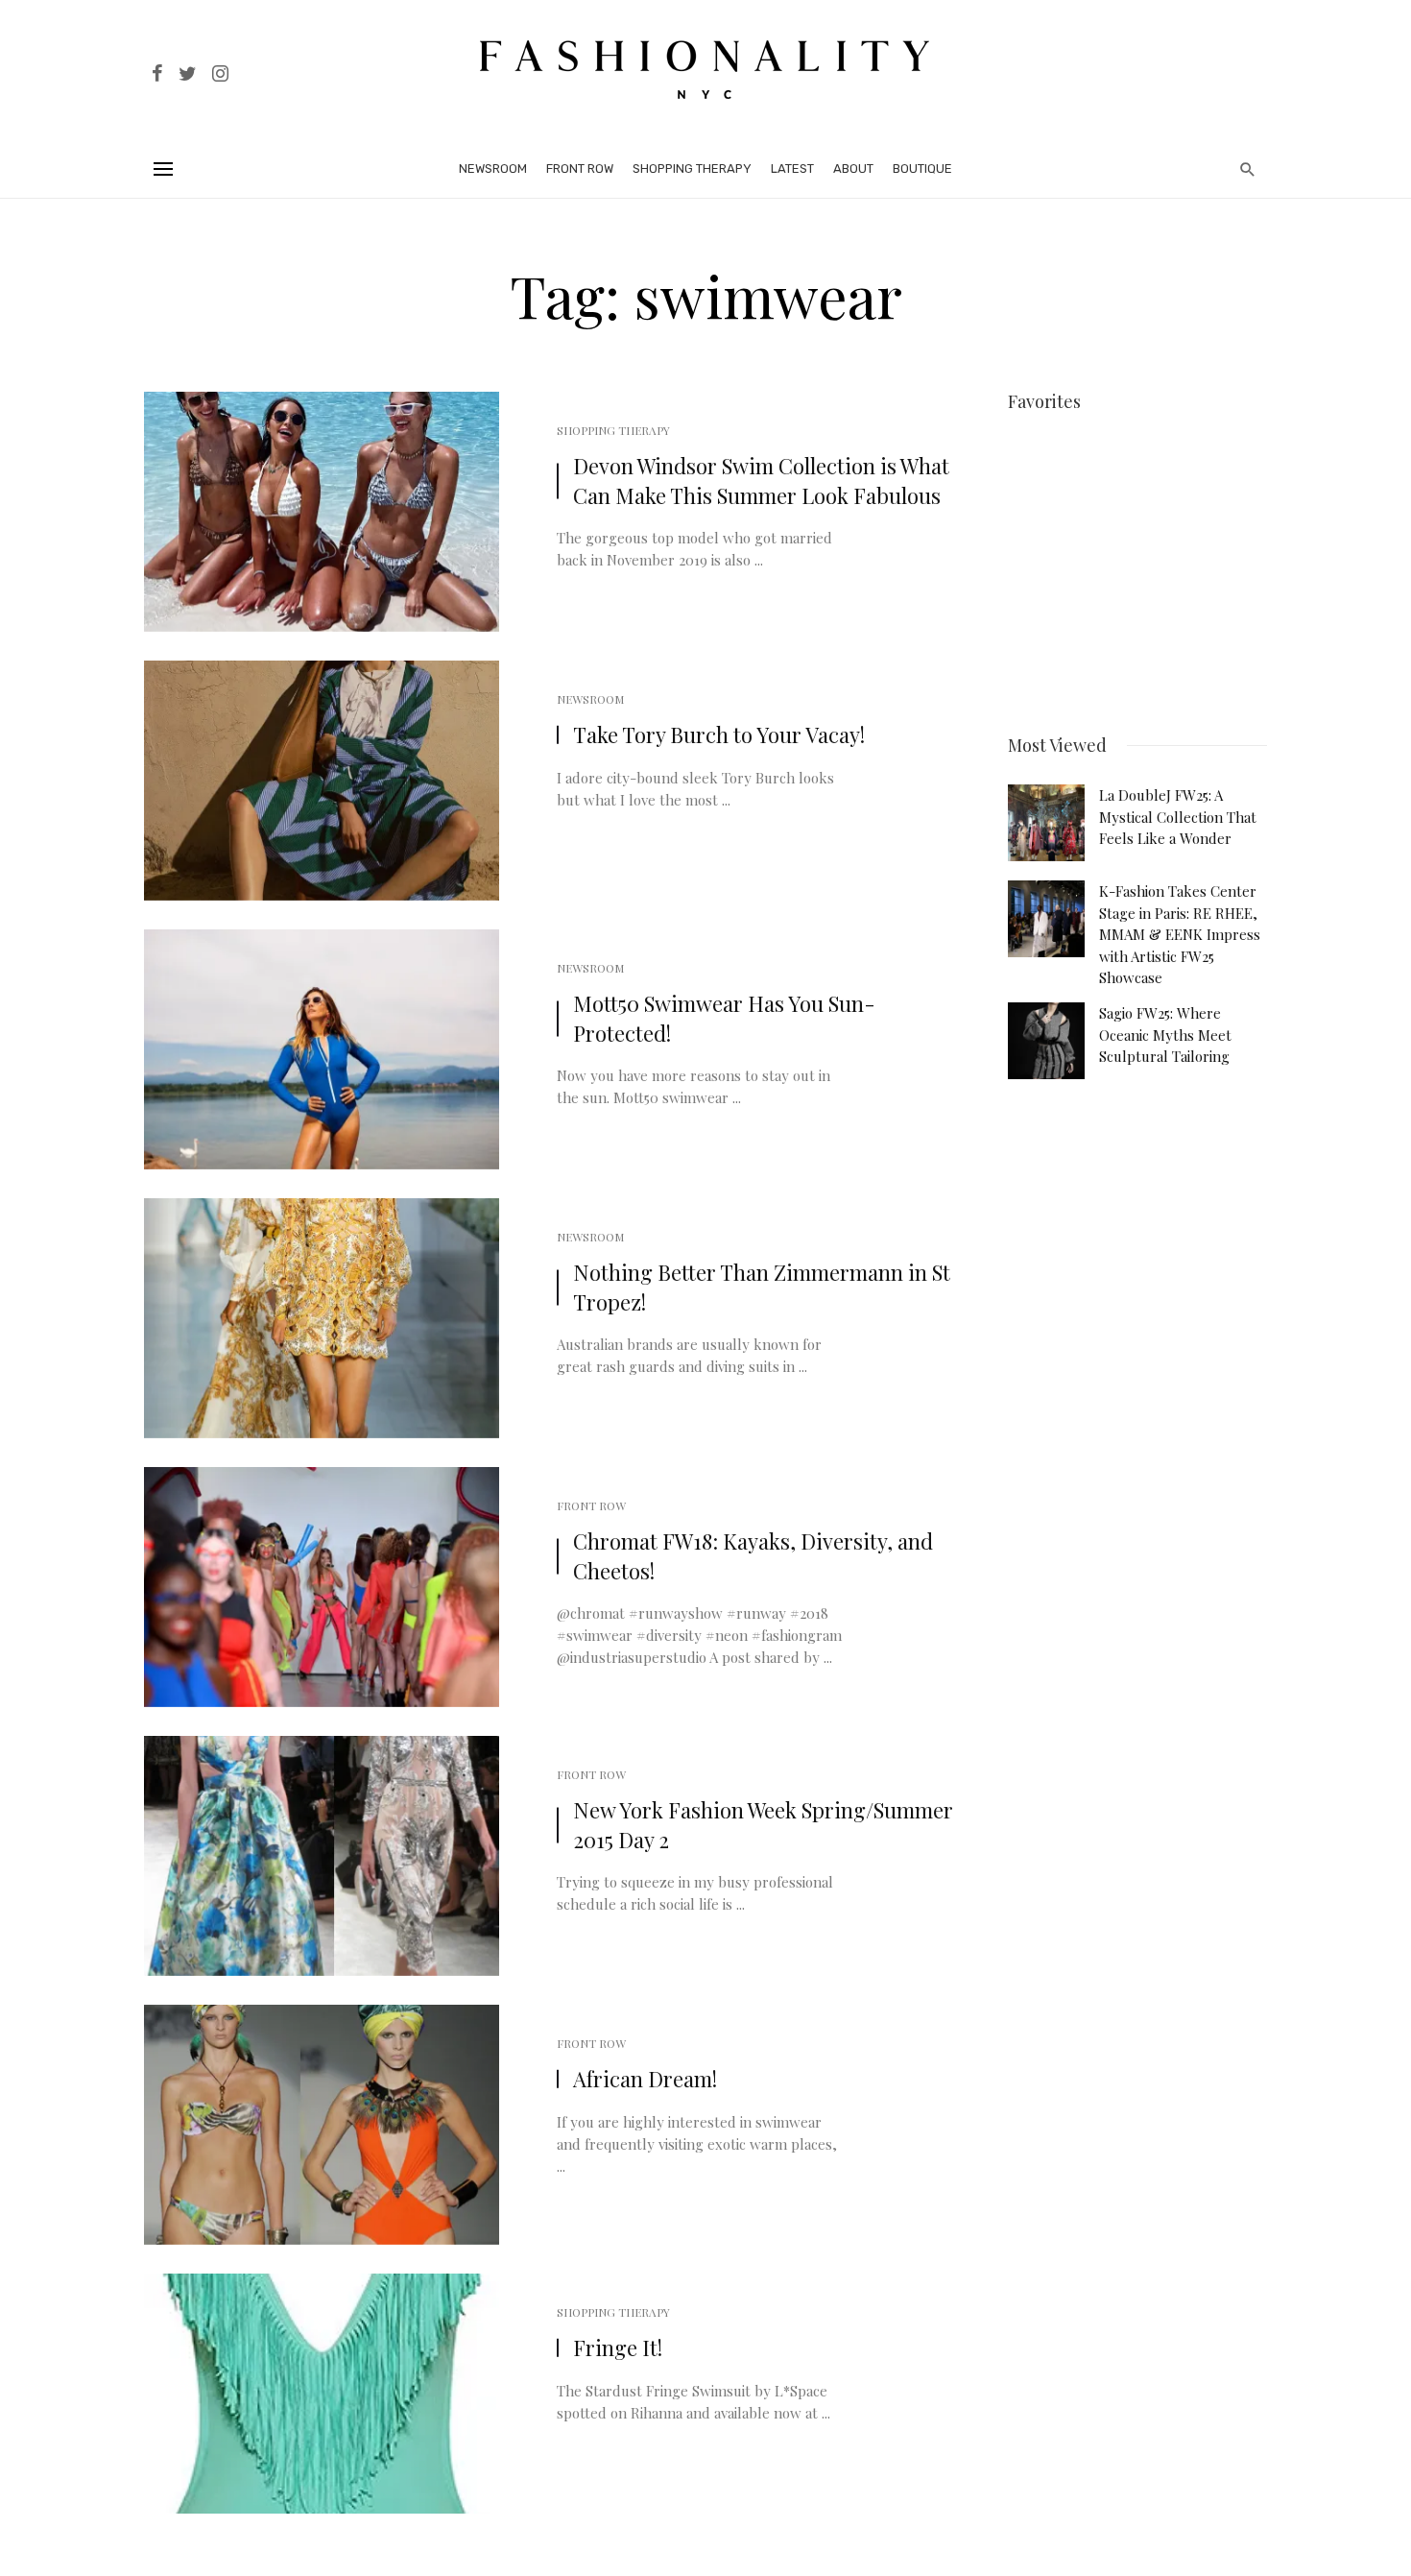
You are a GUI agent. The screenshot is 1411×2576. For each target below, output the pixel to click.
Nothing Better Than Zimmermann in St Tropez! (762, 1287)
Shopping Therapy (692, 169)
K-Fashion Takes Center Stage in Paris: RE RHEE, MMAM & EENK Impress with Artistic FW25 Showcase (1180, 934)
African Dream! (645, 2079)
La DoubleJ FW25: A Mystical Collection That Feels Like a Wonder (1178, 817)
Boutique (922, 169)
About (853, 169)
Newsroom (493, 169)
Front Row (580, 169)
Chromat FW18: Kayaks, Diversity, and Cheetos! (753, 1556)
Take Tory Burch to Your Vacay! (719, 734)
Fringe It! (618, 2347)
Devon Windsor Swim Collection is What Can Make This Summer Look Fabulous (761, 481)
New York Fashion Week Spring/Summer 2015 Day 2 (763, 1825)
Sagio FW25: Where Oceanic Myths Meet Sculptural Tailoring (1165, 1035)
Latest (792, 169)
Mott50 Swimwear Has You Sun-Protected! (724, 1018)
